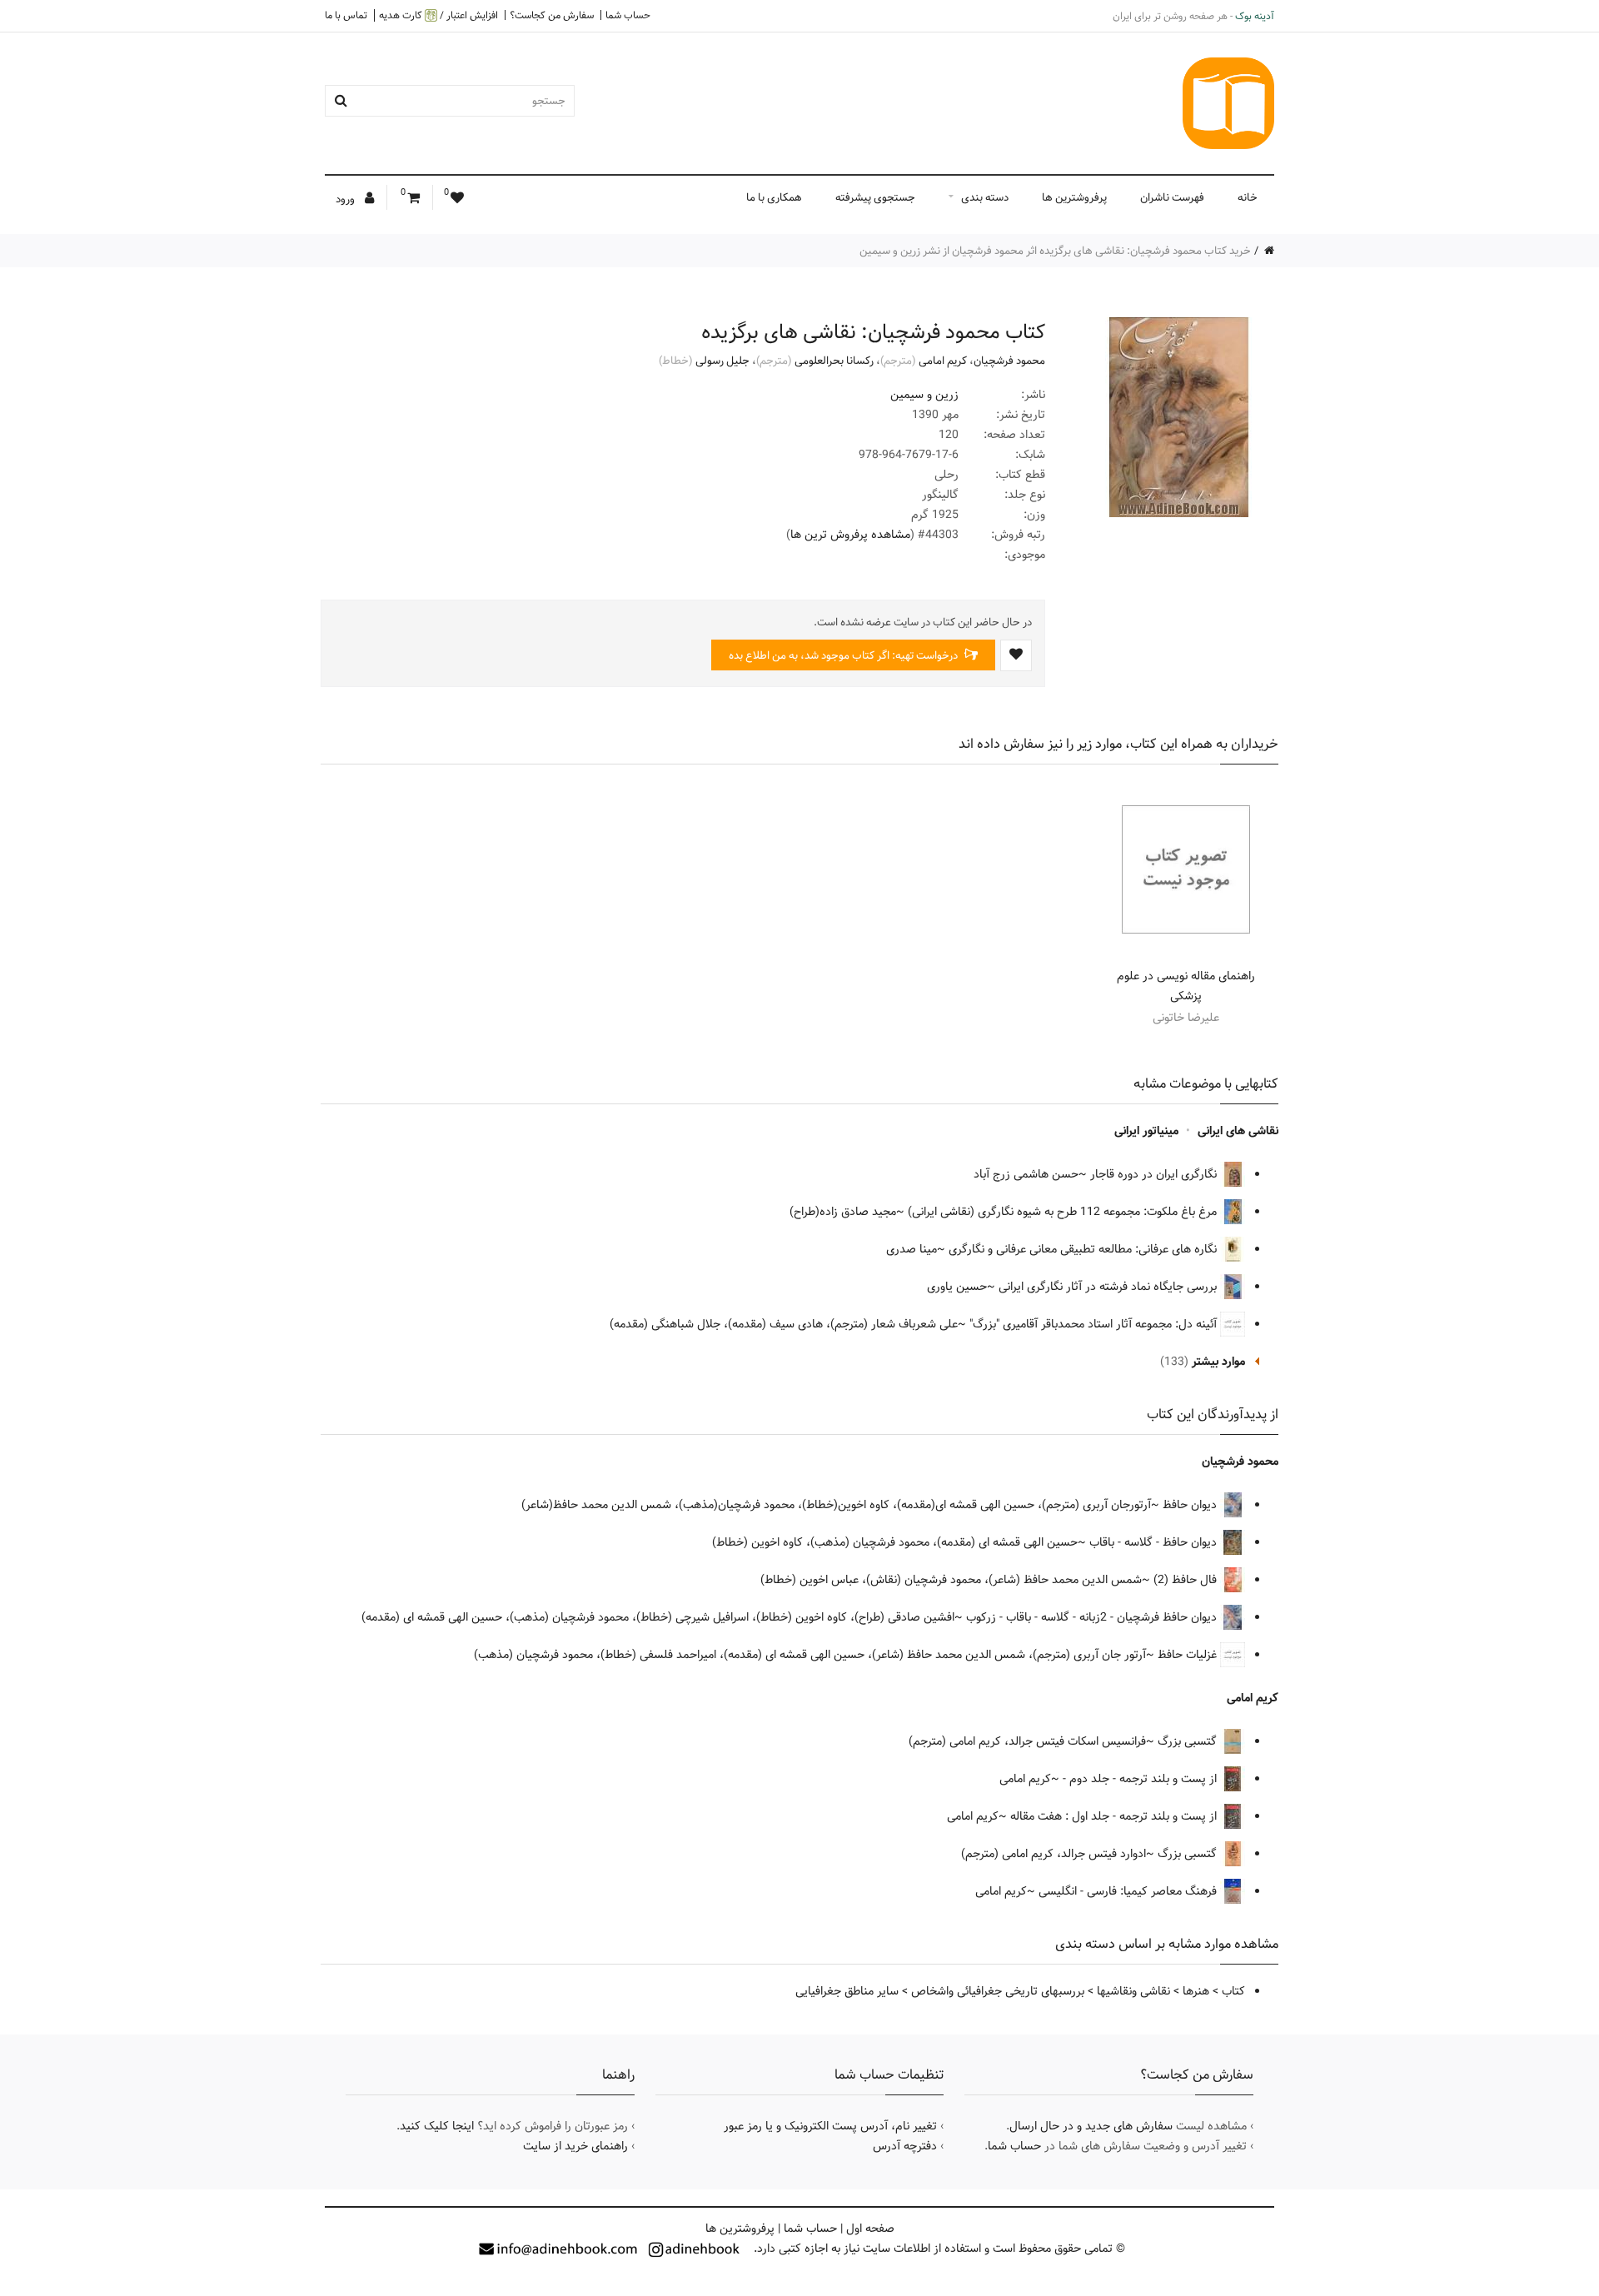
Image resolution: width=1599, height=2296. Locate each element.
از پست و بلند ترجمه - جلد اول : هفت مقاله (1115, 1816)
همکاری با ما (774, 197)
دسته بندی (985, 197)
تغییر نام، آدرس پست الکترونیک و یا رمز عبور (830, 2126)
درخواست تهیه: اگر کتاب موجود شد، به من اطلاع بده (844, 655)
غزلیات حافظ (1189, 1655)
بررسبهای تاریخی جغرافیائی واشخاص (998, 1991)
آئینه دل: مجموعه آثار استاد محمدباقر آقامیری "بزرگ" (1095, 1324)
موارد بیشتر (1218, 1362)
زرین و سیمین (924, 395)
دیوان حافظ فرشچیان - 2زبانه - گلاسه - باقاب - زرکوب (1093, 1617)
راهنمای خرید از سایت (575, 2146)
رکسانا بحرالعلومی (834, 361)
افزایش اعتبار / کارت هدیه (438, 15)
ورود (346, 199)
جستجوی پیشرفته (875, 197)
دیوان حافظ (1191, 1505)
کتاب (1233, 1991)
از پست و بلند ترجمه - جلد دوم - (1141, 1779)
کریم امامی (943, 361)
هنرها (1196, 1991)
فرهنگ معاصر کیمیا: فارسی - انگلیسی (1129, 1891)
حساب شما (628, 15)
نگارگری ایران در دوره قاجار (1155, 1174)
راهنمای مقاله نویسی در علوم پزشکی (1186, 986)
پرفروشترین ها (1074, 197)
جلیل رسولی (722, 361)
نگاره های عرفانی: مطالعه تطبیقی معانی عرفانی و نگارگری (1084, 1249)
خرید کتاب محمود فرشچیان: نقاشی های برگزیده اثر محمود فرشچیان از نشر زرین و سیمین (1055, 251)
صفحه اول (870, 2229)
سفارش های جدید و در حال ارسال (1091, 2126)
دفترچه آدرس (905, 2146)
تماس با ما (346, 15)
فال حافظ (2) (1187, 1580)
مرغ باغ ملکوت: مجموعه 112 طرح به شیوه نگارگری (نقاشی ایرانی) (1064, 1212)
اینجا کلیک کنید (437, 2126)
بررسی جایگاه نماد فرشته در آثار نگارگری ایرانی (1109, 1287)
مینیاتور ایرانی (1146, 1131)
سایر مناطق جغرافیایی (847, 1991)
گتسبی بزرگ (1189, 1741)
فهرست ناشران (1172, 197)
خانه (1248, 197)
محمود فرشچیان (1009, 361)
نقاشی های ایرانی (1238, 1131)
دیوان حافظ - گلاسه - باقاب (1155, 1542)
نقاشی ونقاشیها (1133, 1991)
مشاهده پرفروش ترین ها (850, 535)
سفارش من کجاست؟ (552, 15)
